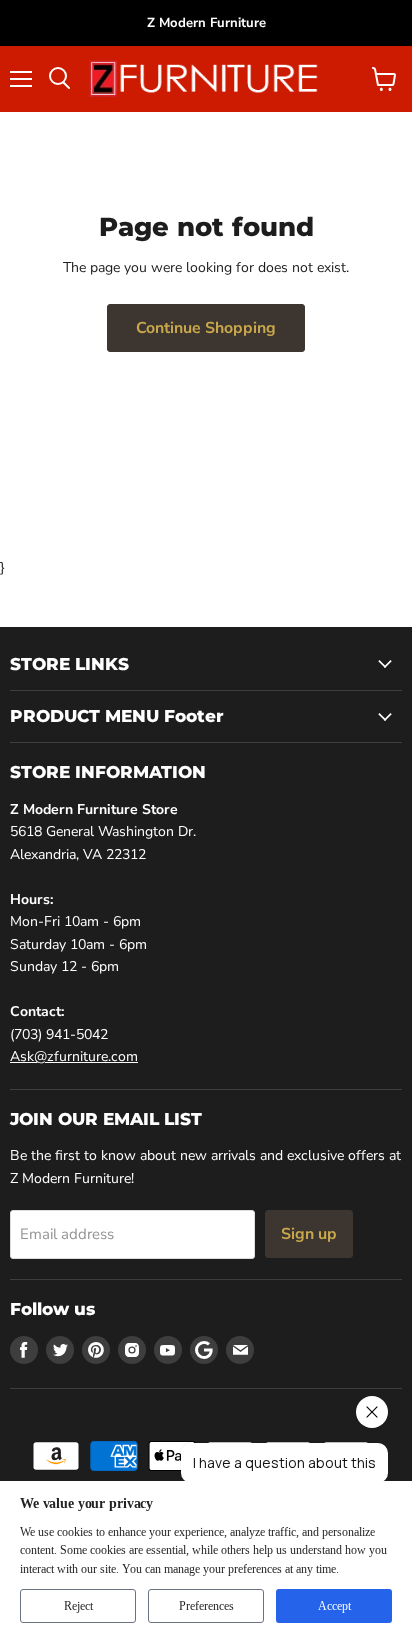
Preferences (206, 1606)
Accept (334, 1606)
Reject (78, 1606)
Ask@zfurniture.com (74, 1056)
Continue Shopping (206, 328)
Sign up (309, 1234)
